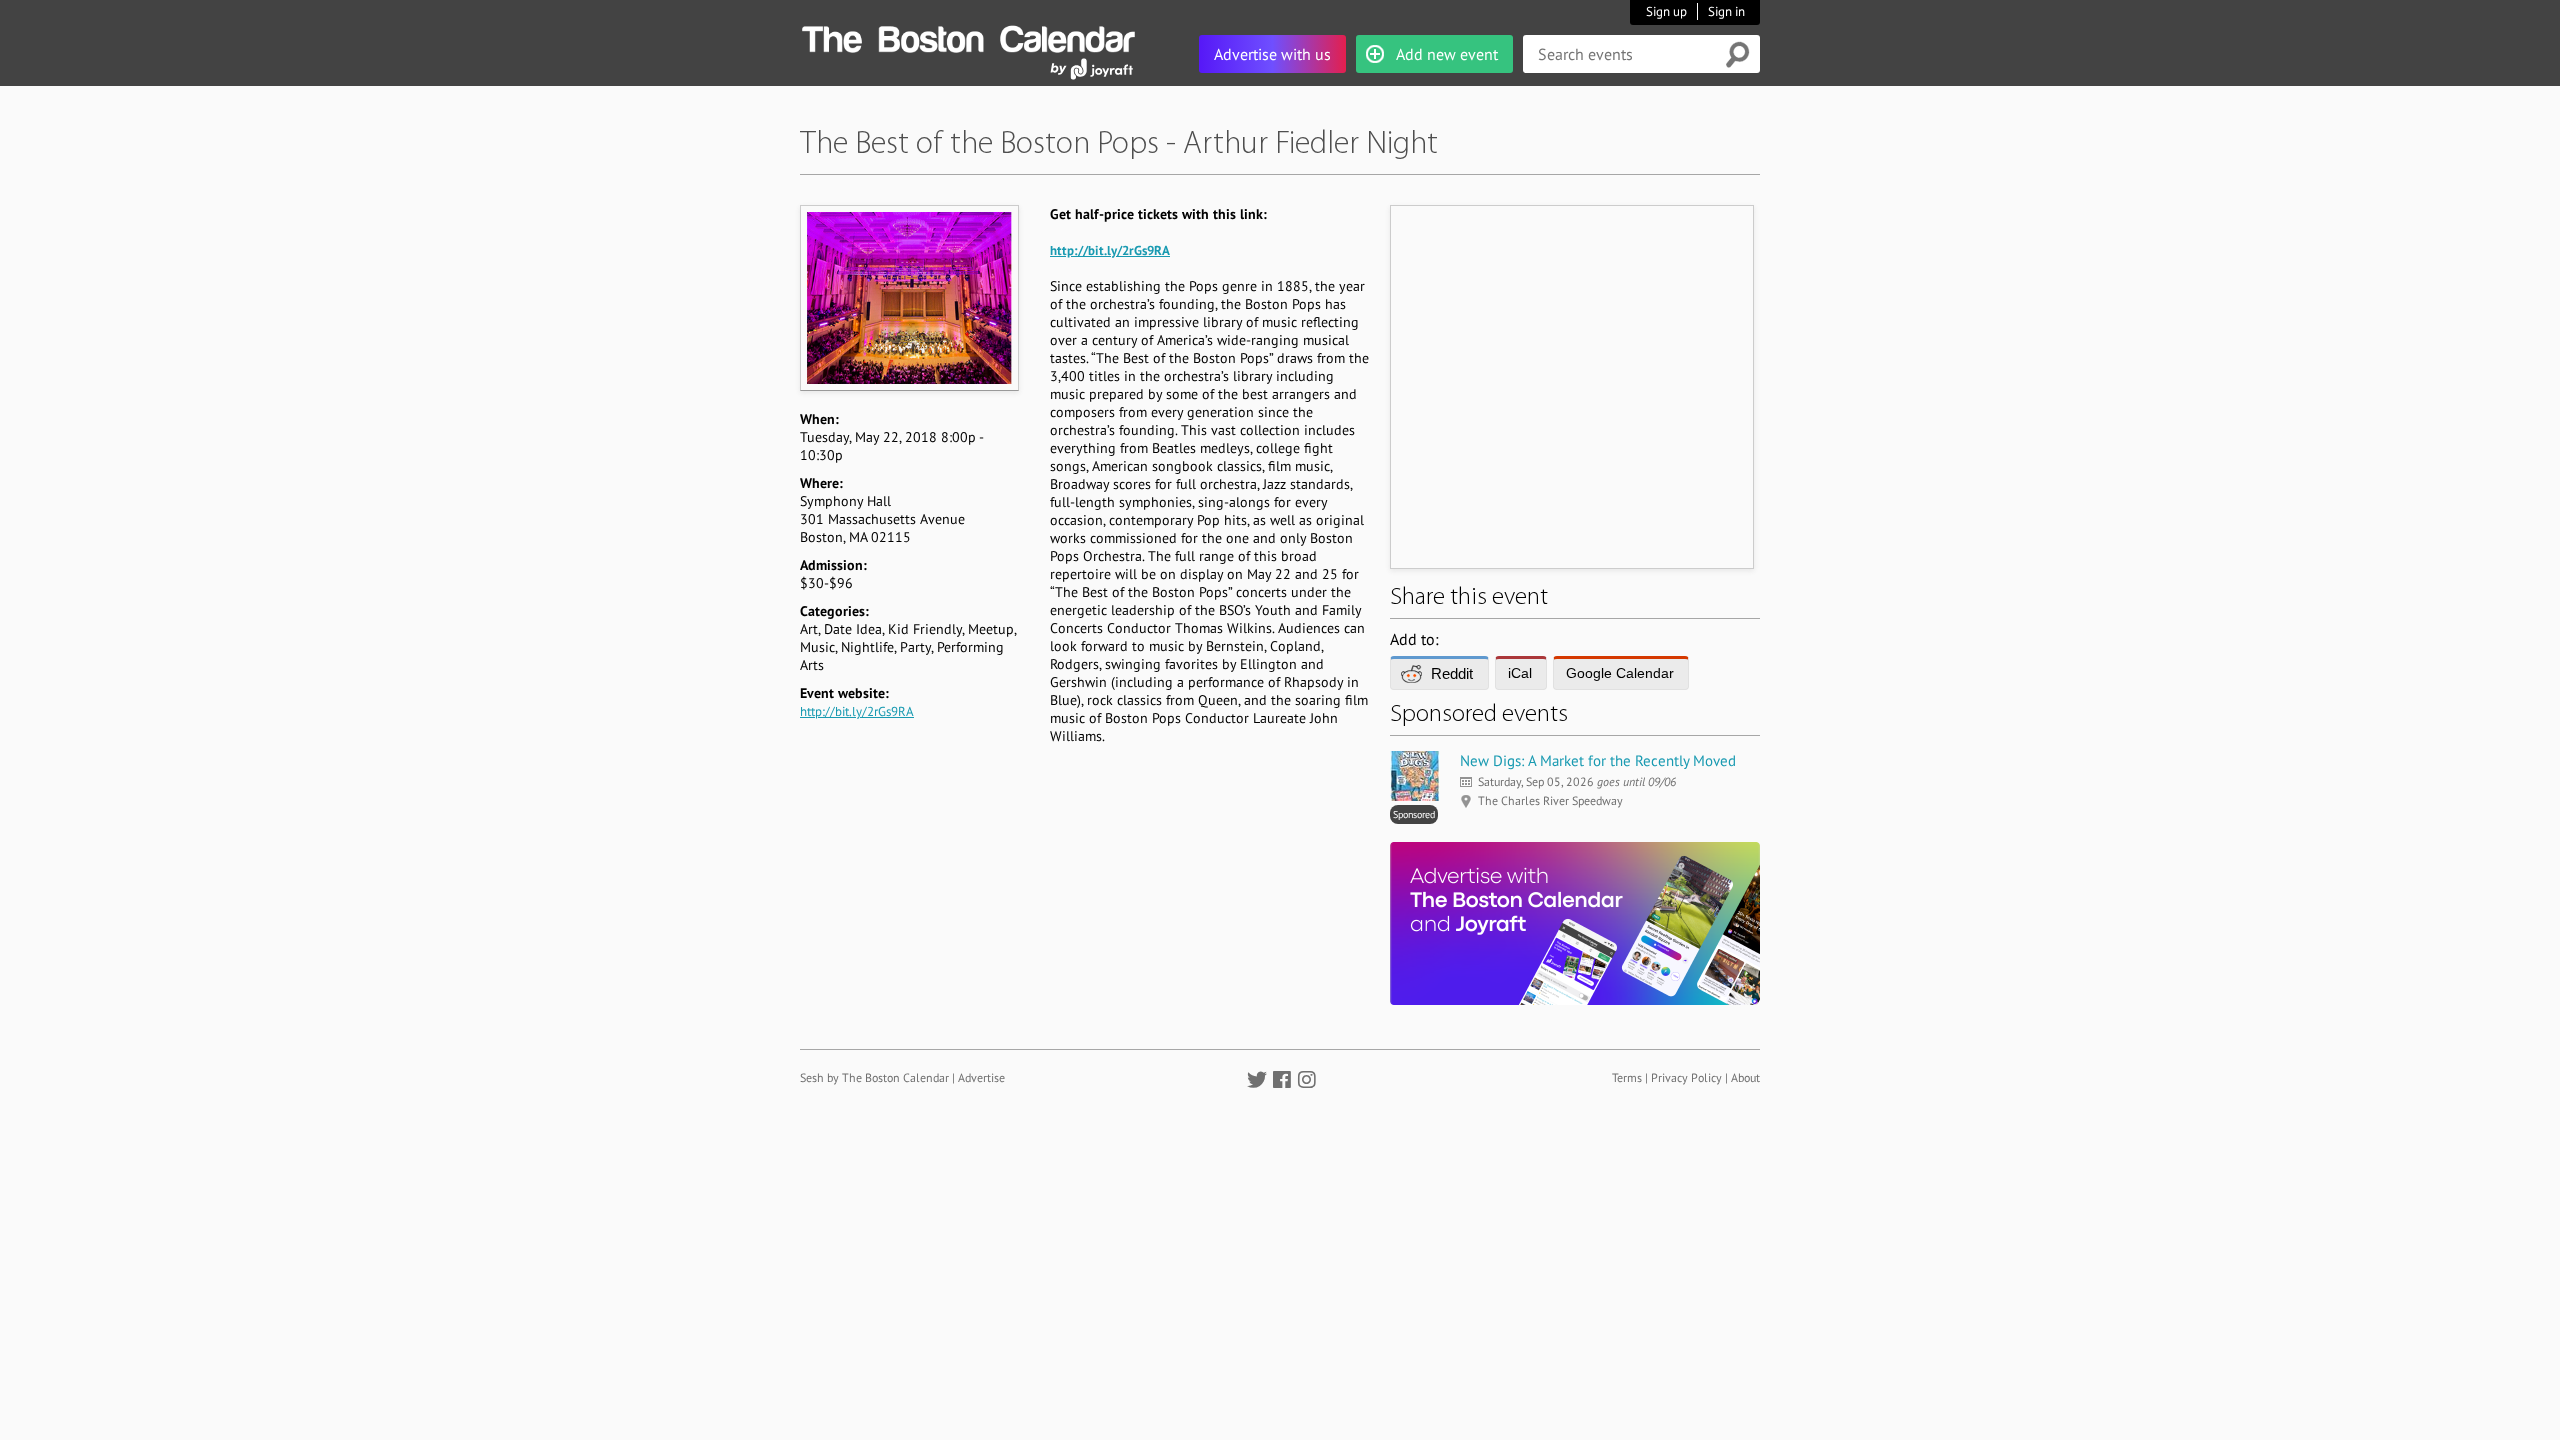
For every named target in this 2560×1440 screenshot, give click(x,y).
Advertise (981, 1077)
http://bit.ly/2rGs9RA (857, 711)
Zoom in (908, 297)
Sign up (1666, 11)
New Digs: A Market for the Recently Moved (1598, 760)
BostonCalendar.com (968, 36)
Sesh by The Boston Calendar (874, 1077)
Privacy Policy (1686, 1077)
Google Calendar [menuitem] (1620, 673)
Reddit (1452, 673)
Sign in (1726, 11)
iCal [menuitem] (1520, 673)
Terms (1627, 1077)
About (1745, 1077)
